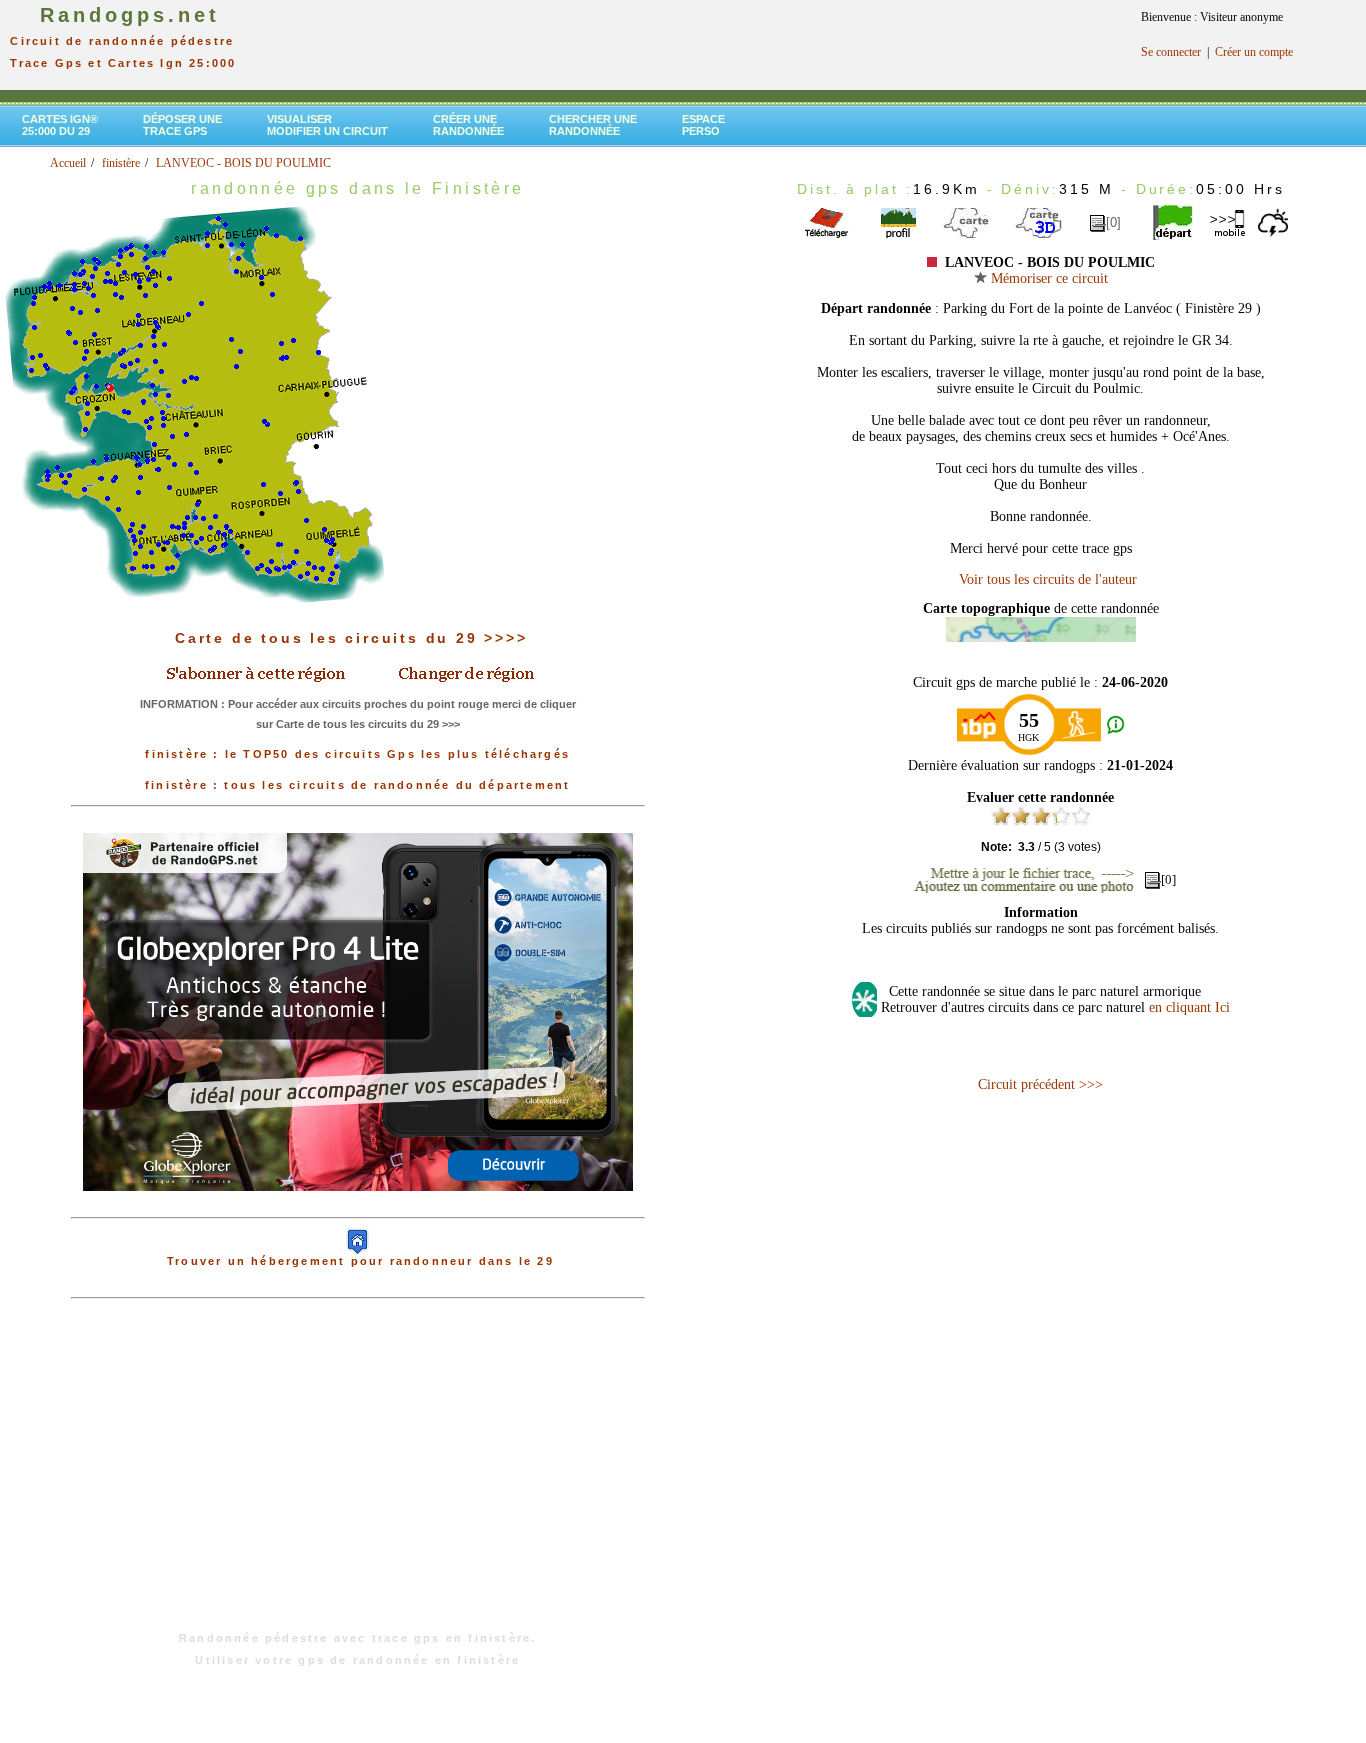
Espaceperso (703, 125)
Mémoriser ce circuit (1047, 278)
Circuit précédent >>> (1040, 1084)
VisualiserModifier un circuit (327, 125)
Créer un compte (1254, 52)
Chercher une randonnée (593, 125)
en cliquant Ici (1189, 1007)
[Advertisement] (358, 1475)
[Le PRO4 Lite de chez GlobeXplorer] (358, 1207)
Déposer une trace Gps (182, 125)
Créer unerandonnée (468, 125)
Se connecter (1171, 52)
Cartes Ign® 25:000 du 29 (60, 125)
